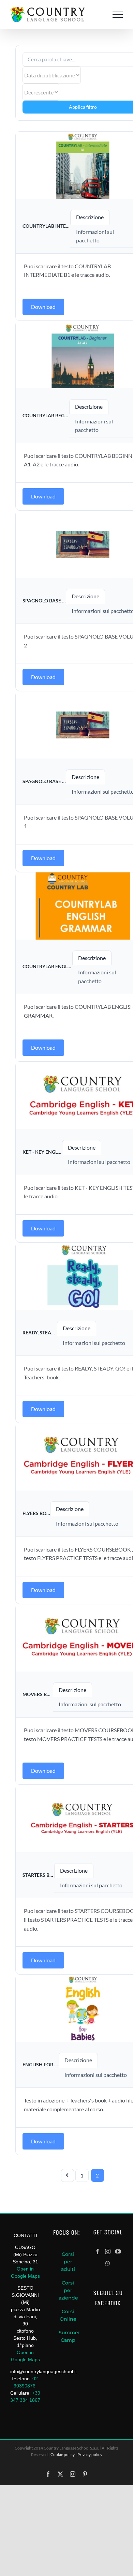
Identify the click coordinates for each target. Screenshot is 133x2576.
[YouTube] (118, 2251)
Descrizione (90, 217)
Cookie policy (63, 2454)
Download (43, 307)
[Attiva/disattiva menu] (118, 15)
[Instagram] (108, 2251)
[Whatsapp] (108, 2263)
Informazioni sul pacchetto (94, 1343)
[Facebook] (98, 2251)
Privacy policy (90, 2454)
